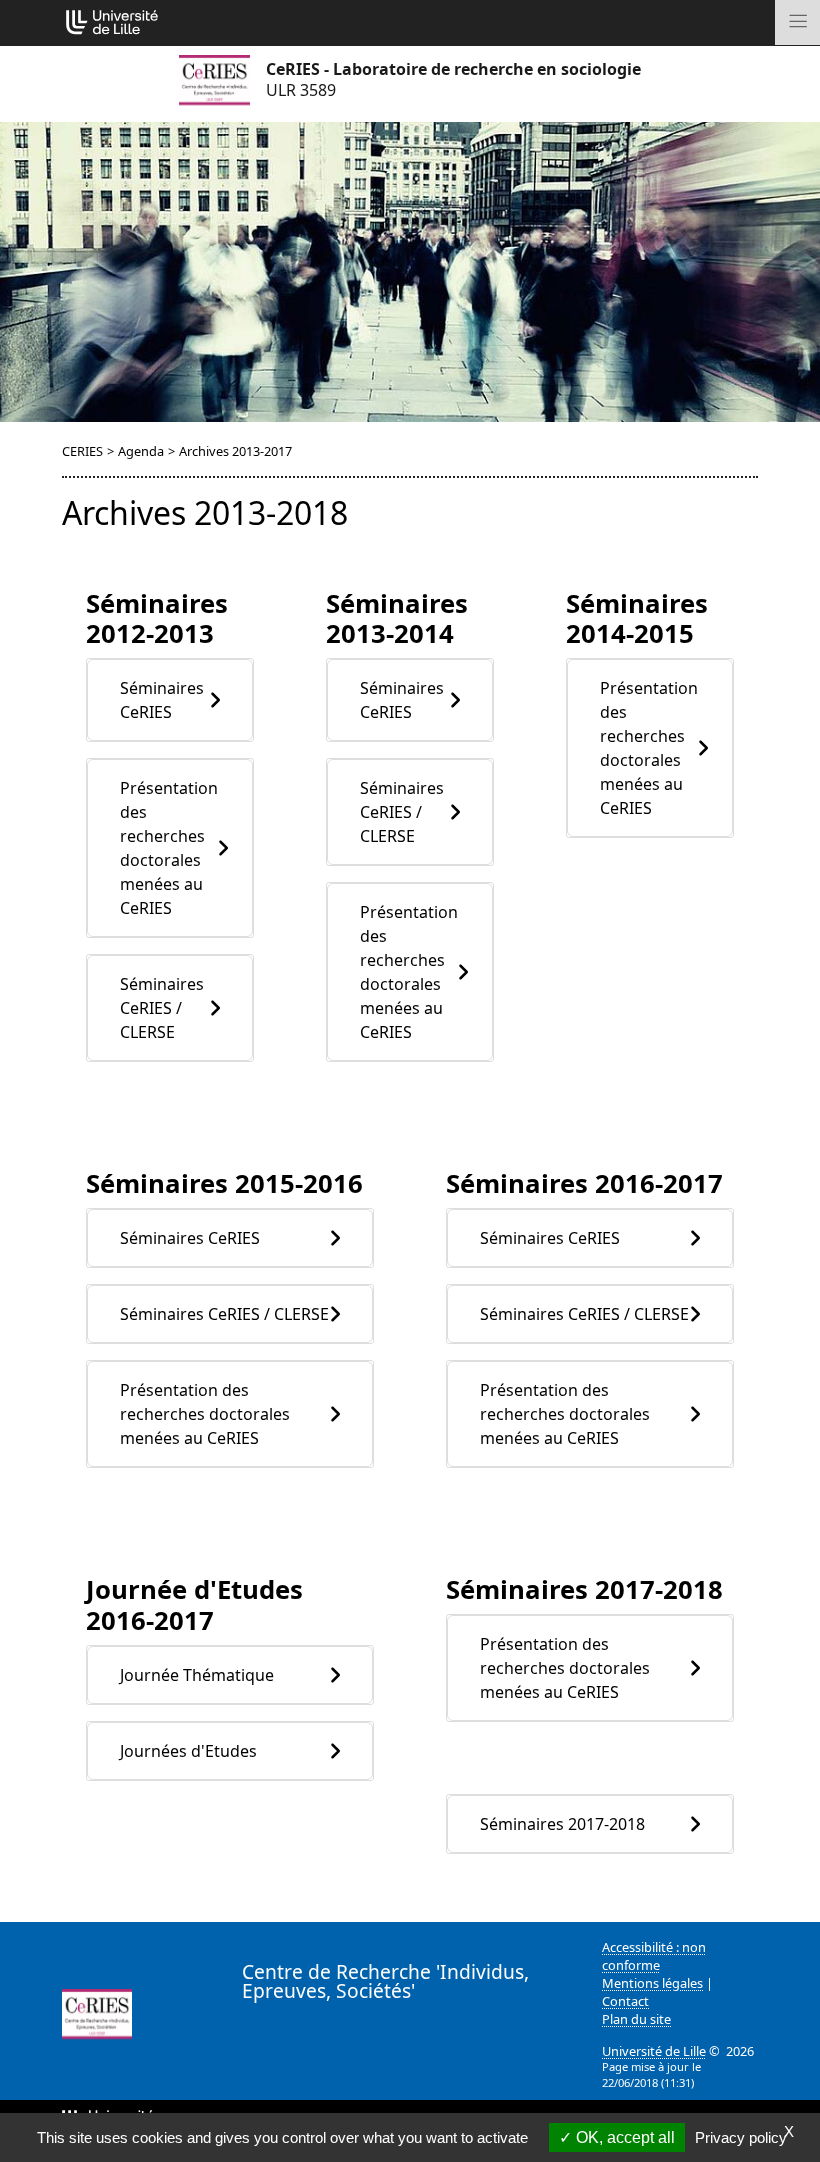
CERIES (82, 451)
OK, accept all (623, 2137)
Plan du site (636, 2019)
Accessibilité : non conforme (654, 1956)
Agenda (141, 451)
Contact (625, 2001)
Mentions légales (652, 1983)
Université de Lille (654, 2051)
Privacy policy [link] (741, 2137)
